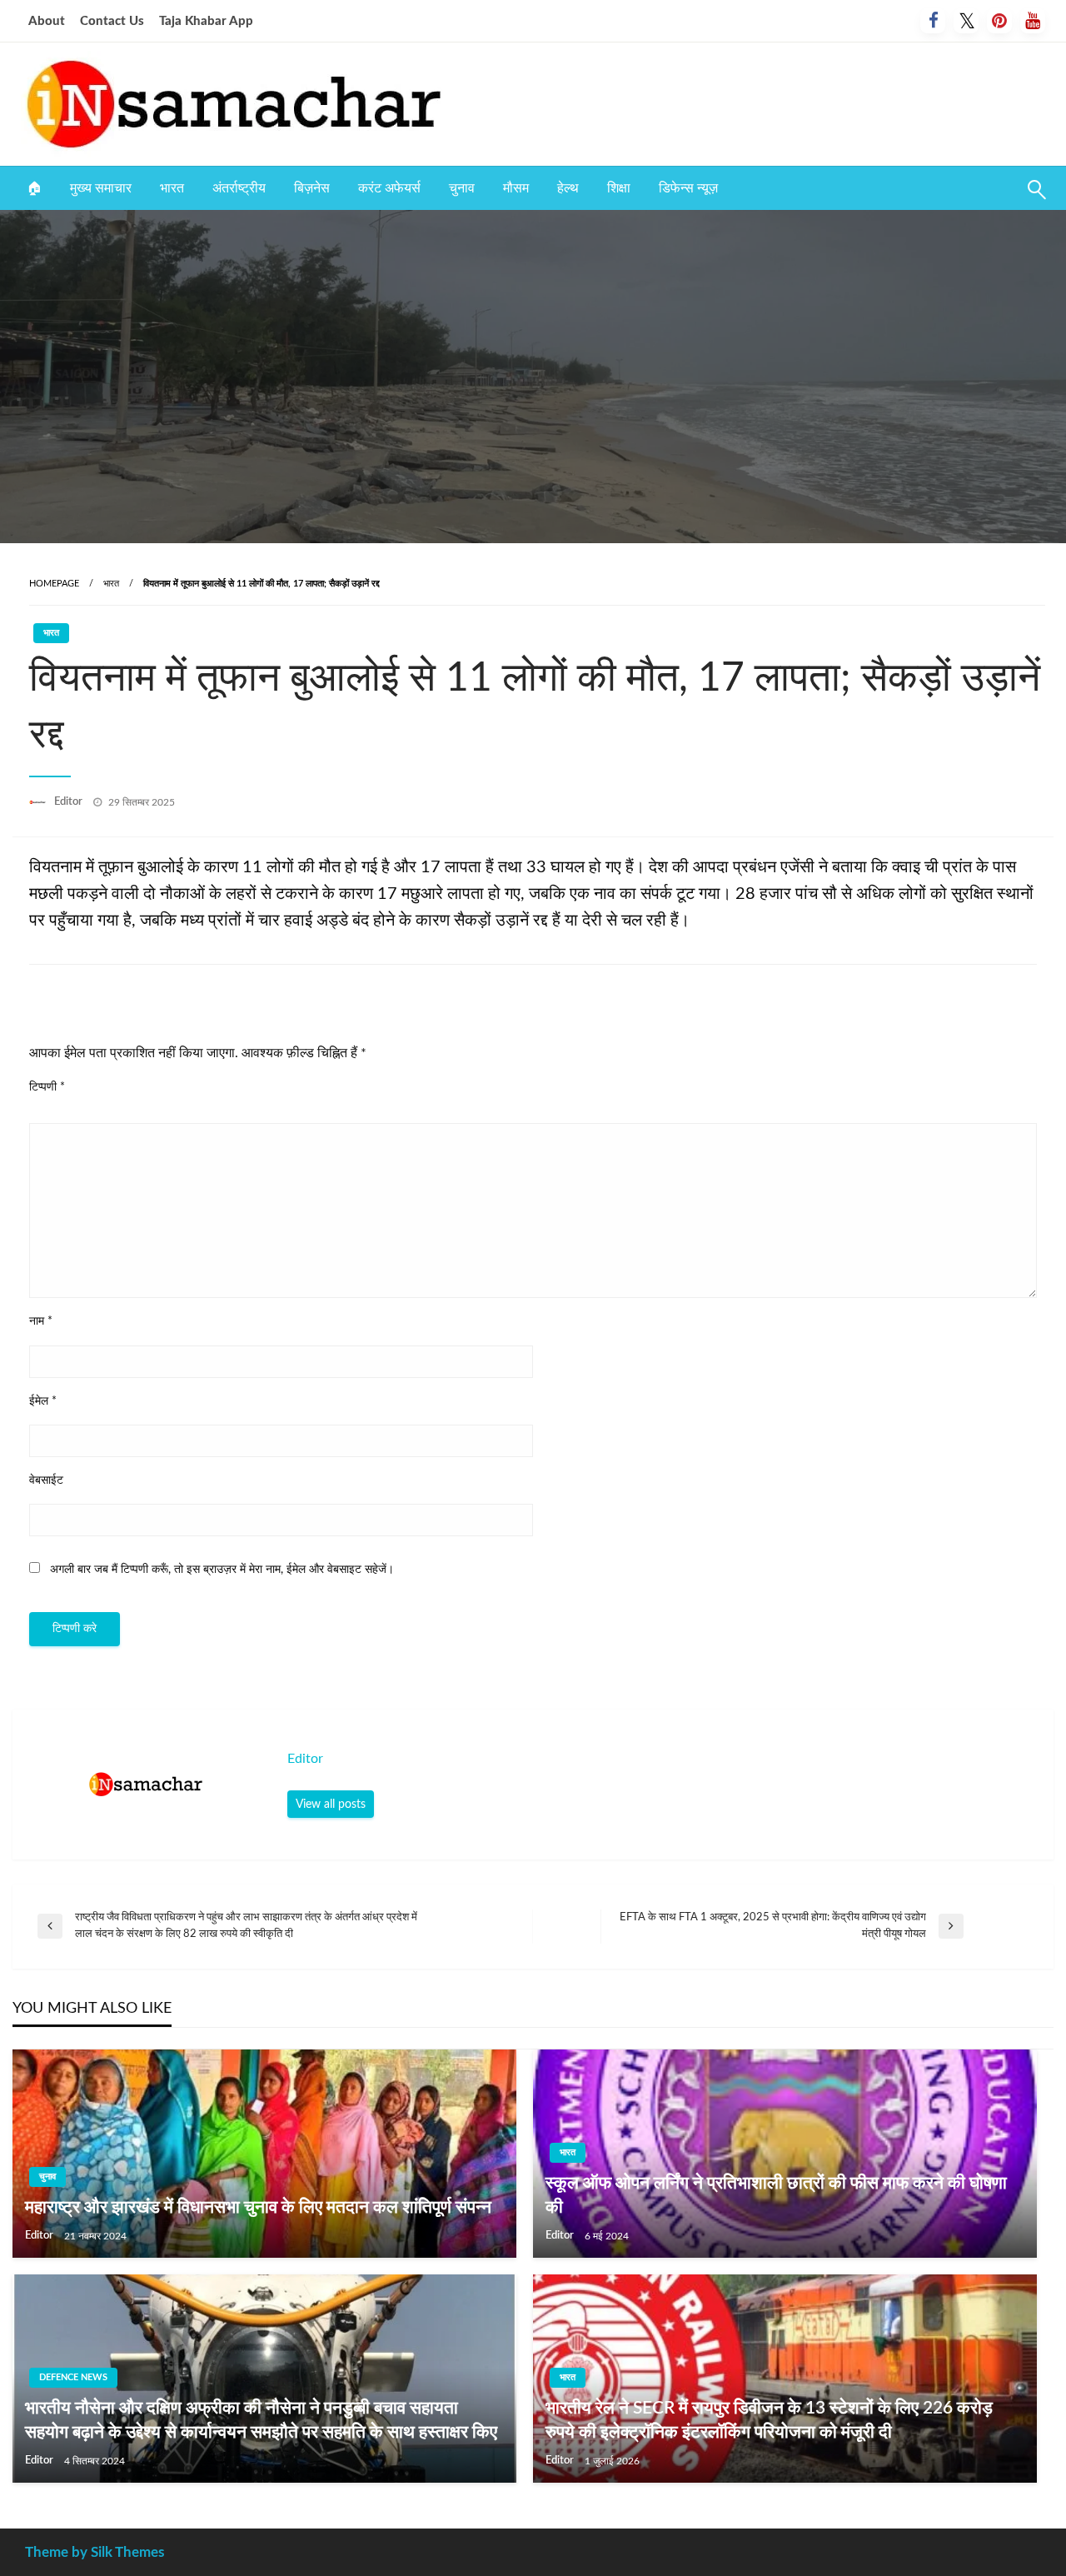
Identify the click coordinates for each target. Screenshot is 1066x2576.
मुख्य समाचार (101, 188)
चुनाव (462, 188)
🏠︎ (34, 188)
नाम (41, 1321)
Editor (70, 802)
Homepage (54, 584)
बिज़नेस (312, 188)
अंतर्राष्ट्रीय (239, 188)
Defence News (73, 2377)
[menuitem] (34, 188)
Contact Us (112, 21)
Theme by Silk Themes (95, 2552)
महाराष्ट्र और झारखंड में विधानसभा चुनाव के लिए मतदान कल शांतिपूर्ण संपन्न (258, 2207)
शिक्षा (619, 188)
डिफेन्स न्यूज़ (688, 188)
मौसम (516, 188)
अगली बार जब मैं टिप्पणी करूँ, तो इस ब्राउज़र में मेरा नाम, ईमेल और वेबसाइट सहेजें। (222, 1570)
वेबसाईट (46, 1480)
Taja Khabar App (206, 21)
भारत (172, 188)
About (47, 21)
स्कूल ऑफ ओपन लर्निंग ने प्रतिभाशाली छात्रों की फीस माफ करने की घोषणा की (776, 2195)
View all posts (331, 1804)
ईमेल (43, 1401)
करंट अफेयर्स (389, 188)
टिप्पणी (47, 1087)
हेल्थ (568, 188)
